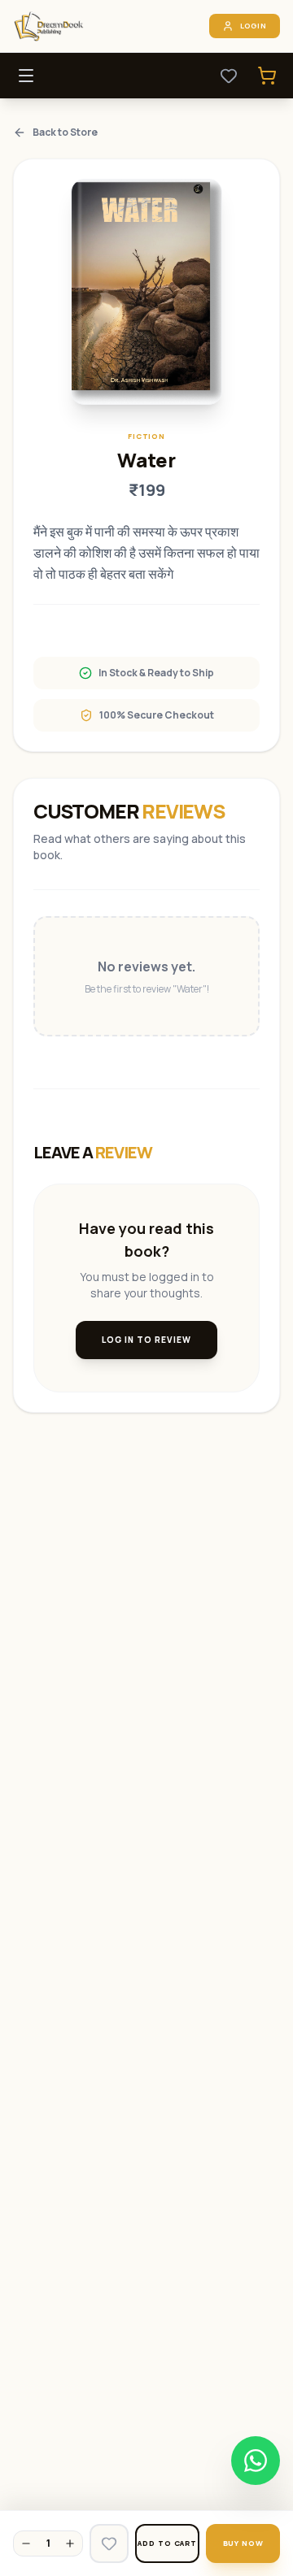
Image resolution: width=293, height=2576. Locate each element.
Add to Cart (167, 2543)
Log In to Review (146, 1340)
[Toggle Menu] (26, 76)
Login (254, 26)
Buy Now (243, 2543)
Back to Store (65, 132)
